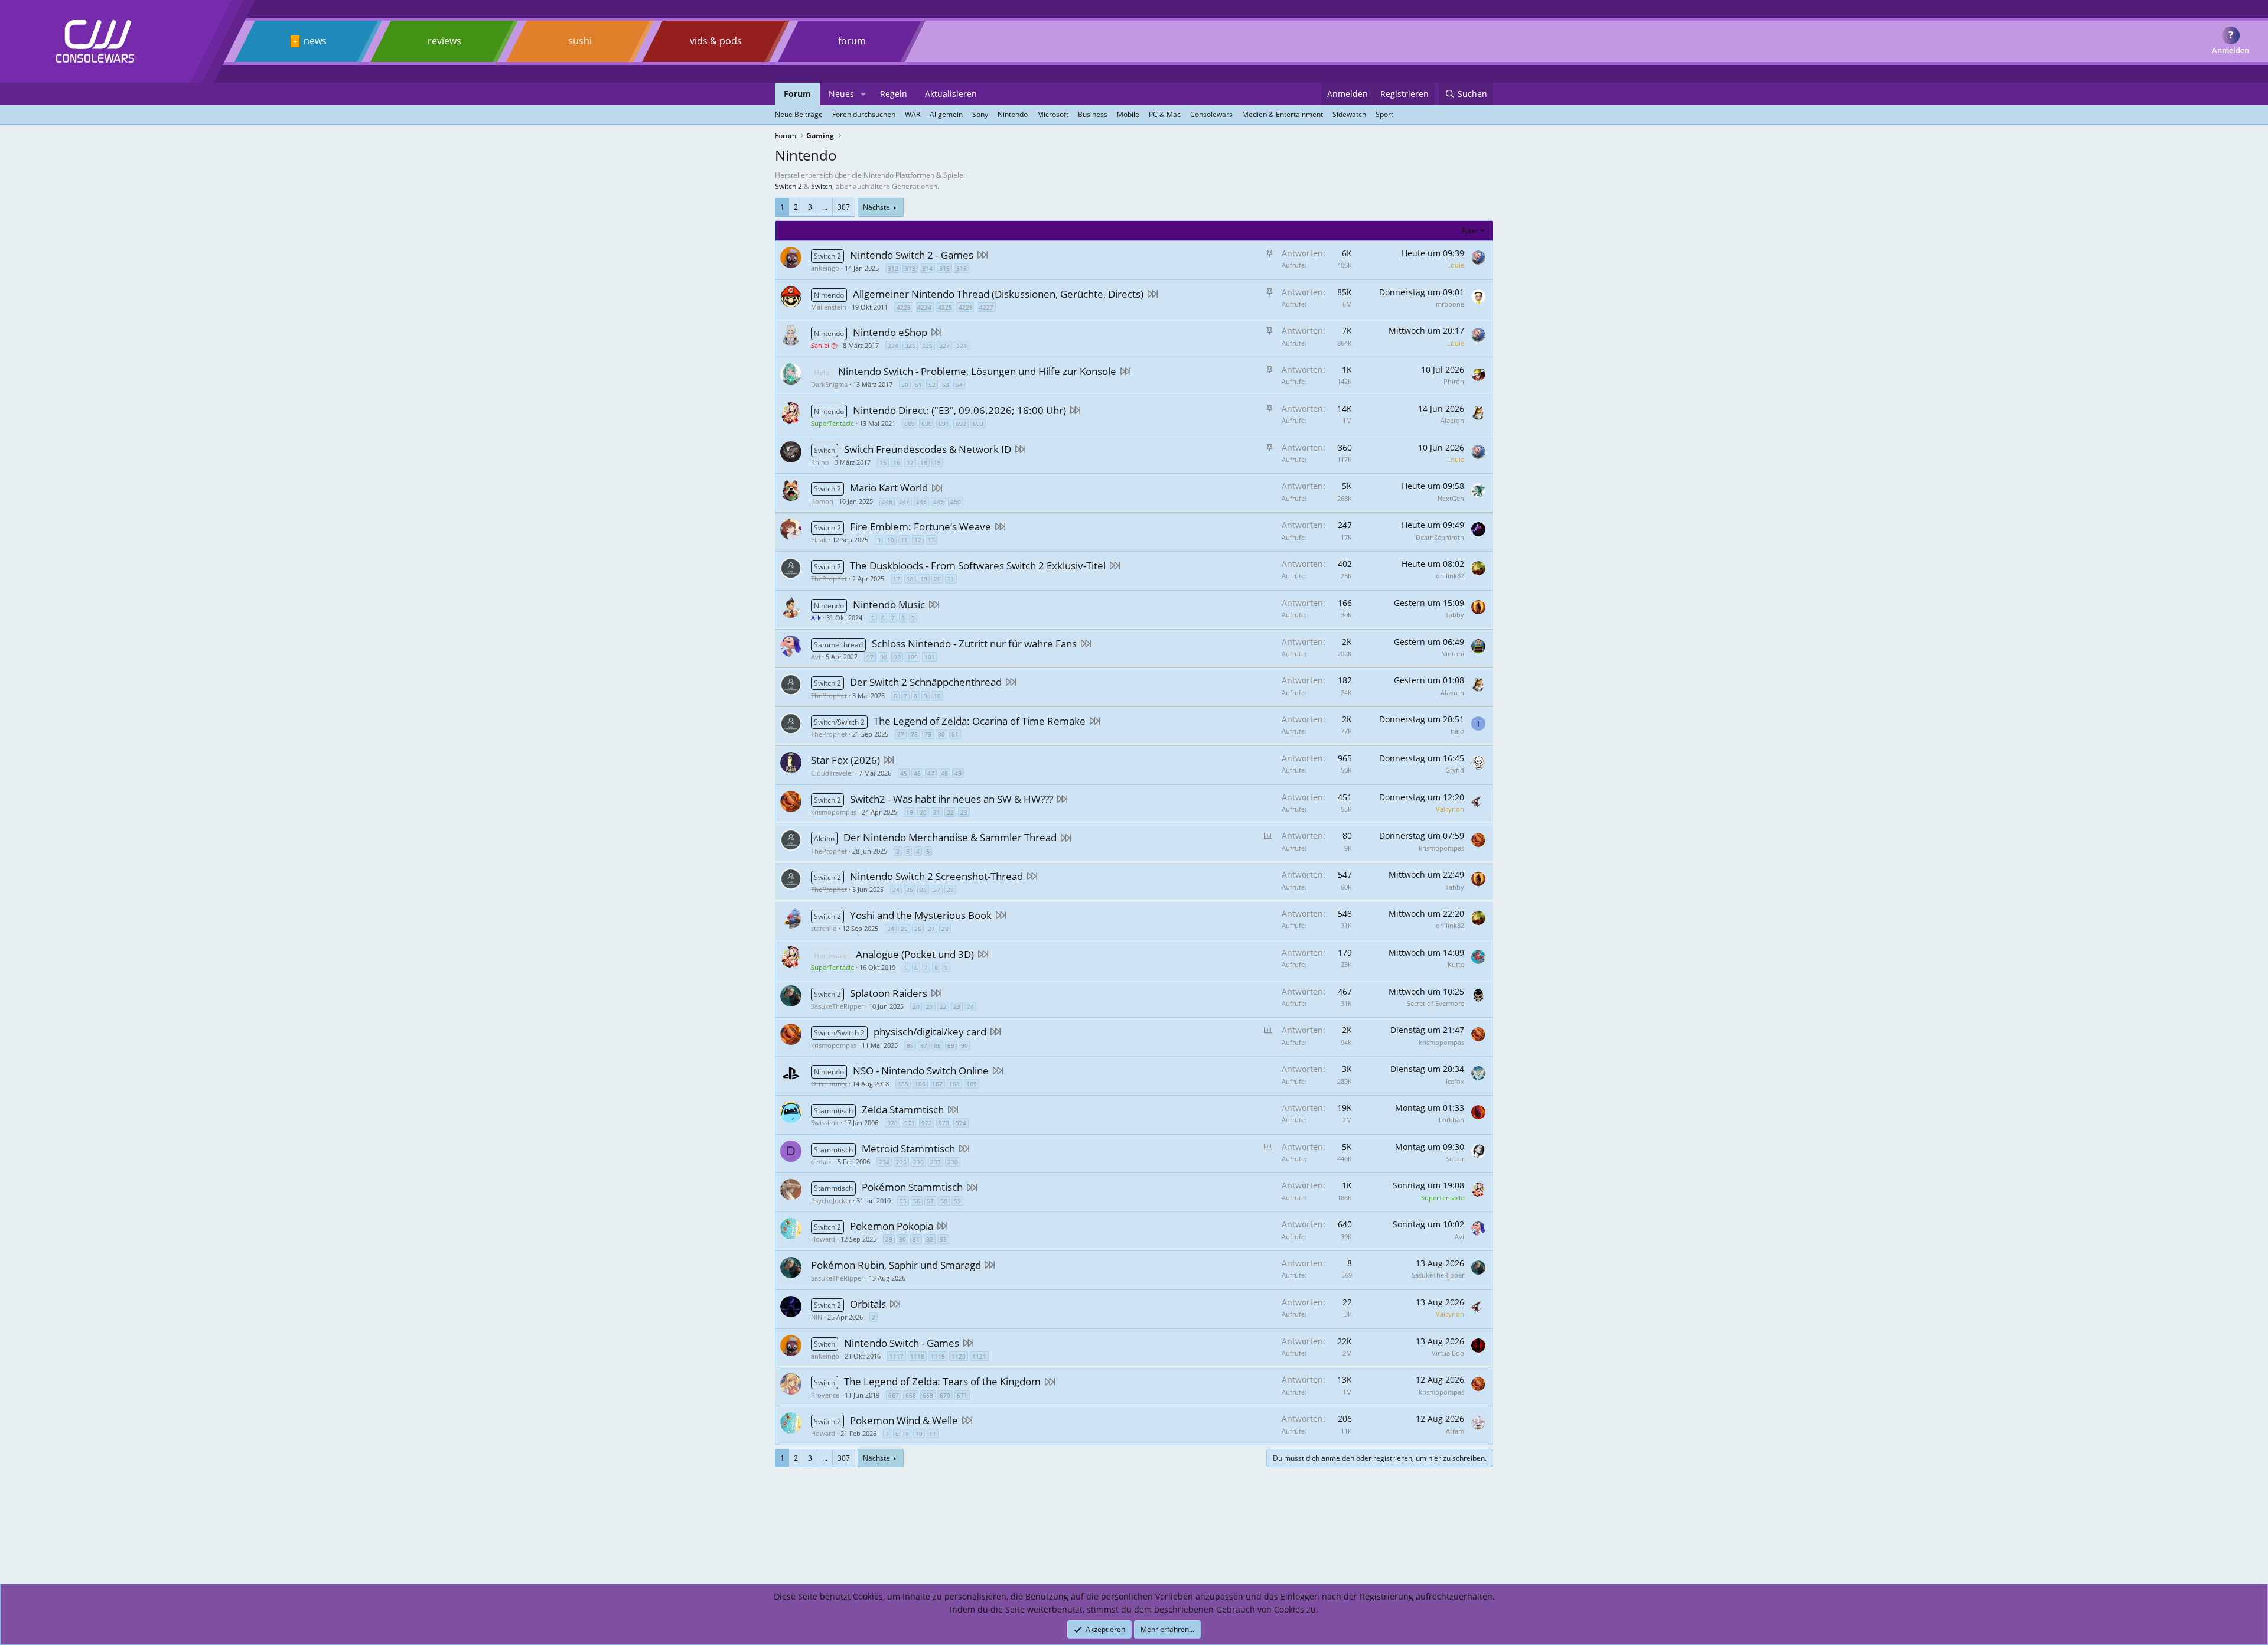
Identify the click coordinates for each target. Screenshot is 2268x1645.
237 (936, 1162)
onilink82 (1450, 576)
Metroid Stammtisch (908, 1149)
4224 (924, 307)
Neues (841, 94)
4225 (945, 307)
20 (937, 579)
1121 (979, 1356)
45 (904, 773)
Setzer (1455, 1159)
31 (916, 1239)
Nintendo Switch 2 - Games (912, 255)
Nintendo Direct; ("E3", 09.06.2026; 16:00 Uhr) (959, 410)
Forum (797, 94)
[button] (863, 94)
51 (918, 385)
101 (930, 657)
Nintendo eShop (890, 332)
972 (927, 1123)
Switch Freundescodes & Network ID (928, 449)
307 (844, 207)
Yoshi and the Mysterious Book (921, 915)
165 (903, 1084)
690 (927, 424)
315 (944, 268)
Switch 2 (788, 186)
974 (961, 1123)
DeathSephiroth (1440, 537)
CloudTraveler (832, 773)
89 (951, 1045)
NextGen (1451, 498)
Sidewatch (1349, 114)
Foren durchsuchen (864, 114)
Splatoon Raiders (889, 993)
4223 (904, 307)
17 (910, 462)
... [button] (825, 207)
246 (887, 501)
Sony (980, 114)
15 (883, 462)
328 (962, 346)
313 (910, 268)
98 (884, 657)
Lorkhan (1451, 1120)
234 (884, 1162)
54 (959, 385)
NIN (817, 1317)
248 (921, 501)
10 (891, 540)
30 (902, 1239)
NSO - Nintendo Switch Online (921, 1071)
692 (961, 424)
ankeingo (825, 268)
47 (931, 773)
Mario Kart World (889, 488)
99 (897, 657)
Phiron (1454, 381)
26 (923, 890)
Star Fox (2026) (845, 760)
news (315, 41)
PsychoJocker (831, 1201)
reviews (444, 41)
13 (931, 540)
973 (944, 1123)
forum (852, 41)
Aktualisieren (951, 94)
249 (939, 501)
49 (958, 773)
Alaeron (1452, 420)
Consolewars (1211, 114)
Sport (1384, 114)
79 (928, 734)
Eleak (819, 540)
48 (944, 773)
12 (918, 540)
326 (927, 346)
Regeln (894, 94)
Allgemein (946, 114)
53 (946, 385)
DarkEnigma (829, 384)
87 (924, 1045)
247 (904, 501)
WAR (913, 114)
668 (911, 1395)
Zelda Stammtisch (903, 1110)
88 (937, 1045)
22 (950, 812)
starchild (824, 928)
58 (944, 1201)
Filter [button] (1470, 231)
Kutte (1456, 964)
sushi (580, 41)
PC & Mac (1165, 114)
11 (904, 540)
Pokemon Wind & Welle (904, 1420)
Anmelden (2230, 50)
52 (932, 385)
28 (950, 890)
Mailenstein (829, 307)
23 (964, 812)
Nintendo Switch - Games (902, 1343)
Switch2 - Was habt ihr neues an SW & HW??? (951, 799)
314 (927, 268)
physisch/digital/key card (930, 1032)
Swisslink (825, 1123)
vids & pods (716, 41)
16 (897, 462)
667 (894, 1395)
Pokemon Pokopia (892, 1226)
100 (913, 657)
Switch (822, 186)
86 (910, 1045)
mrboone (1450, 304)
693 (978, 424)
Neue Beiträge (799, 114)
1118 (917, 1356)
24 (896, 890)
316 (962, 268)
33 (943, 1239)
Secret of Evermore (1436, 1003)
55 (903, 1201)
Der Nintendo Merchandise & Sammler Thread (950, 837)
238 (953, 1162)
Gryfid (1455, 770)
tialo (1457, 731)
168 (954, 1084)
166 (920, 1084)
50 (905, 385)
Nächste (876, 207)
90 (964, 1045)
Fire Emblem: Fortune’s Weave (920, 527)
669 (928, 1395)
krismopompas (834, 812)
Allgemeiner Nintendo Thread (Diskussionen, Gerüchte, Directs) (998, 294)
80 (941, 734)
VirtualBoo (1448, 1353)
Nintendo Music (889, 605)
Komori (822, 501)
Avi (816, 657)
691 (944, 424)
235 (901, 1162)
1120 (959, 1356)
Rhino (820, 462)
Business (1093, 114)
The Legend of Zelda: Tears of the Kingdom (942, 1381)
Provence (825, 1395)
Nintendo (1013, 114)
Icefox (1455, 1081)
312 (893, 268)
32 (930, 1239)
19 (937, 462)
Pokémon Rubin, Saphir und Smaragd (896, 1265)
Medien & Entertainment (1283, 114)
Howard (823, 1239)
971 (910, 1123)
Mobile (1128, 114)
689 (910, 424)
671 (962, 1395)
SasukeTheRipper (837, 1006)
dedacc (822, 1162)
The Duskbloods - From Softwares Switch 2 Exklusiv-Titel (978, 566)
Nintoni (1453, 654)
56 (917, 1201)
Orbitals (868, 1304)
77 (901, 734)
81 (955, 734)
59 (957, 1201)
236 (918, 1162)
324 (893, 346)
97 (870, 657)
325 (910, 346)
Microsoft (1053, 114)
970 (892, 1123)
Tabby (1455, 615)
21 (951, 579)
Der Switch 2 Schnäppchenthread (926, 682)
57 (930, 1201)
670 (945, 1395)
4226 (966, 307)
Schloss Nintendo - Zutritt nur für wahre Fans (974, 644)
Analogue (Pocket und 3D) (915, 954)
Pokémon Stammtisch (912, 1187)
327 (944, 346)
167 (937, 1084)
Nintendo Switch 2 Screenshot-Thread (936, 876)
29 (889, 1239)
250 (956, 501)
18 (924, 462)
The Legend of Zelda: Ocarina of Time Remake (980, 721)
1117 (897, 1356)
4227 (986, 307)
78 (914, 734)
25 (910, 890)
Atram (1455, 1431)
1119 (938, 1356)
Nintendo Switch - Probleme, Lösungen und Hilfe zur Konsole (977, 371)
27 (937, 890)
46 (917, 773)
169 (972, 1084)
